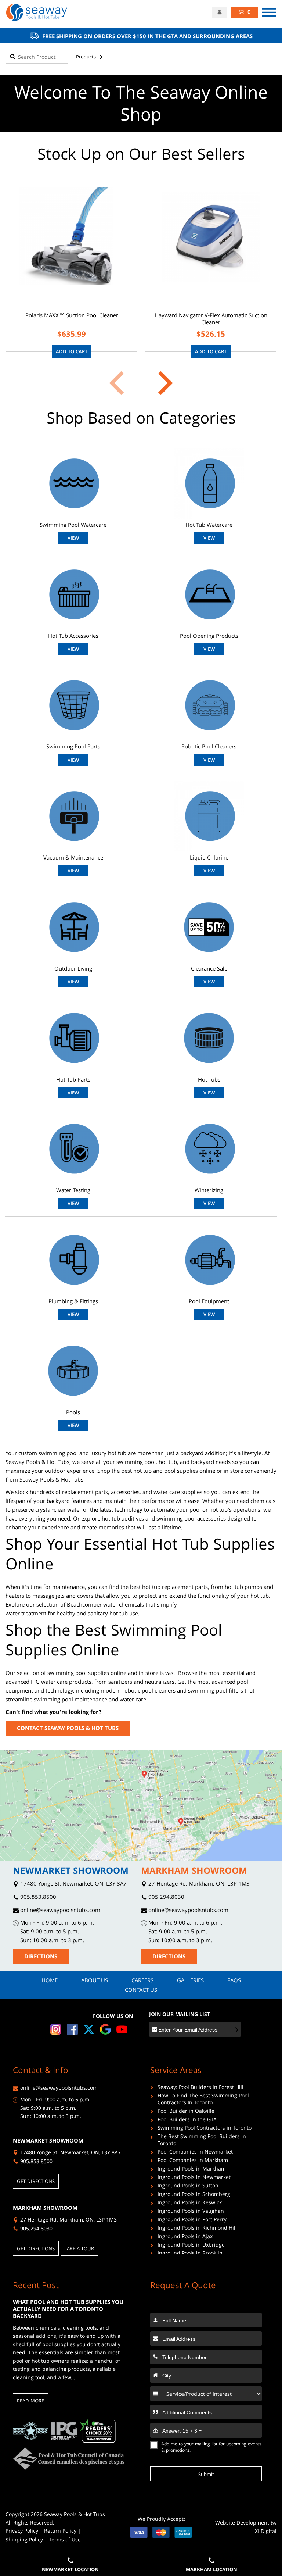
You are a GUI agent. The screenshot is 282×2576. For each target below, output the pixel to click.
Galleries (190, 1981)
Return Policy (60, 2532)
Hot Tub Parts (73, 1081)
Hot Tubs (209, 1081)
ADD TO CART (72, 352)
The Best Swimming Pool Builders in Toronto (202, 2141)
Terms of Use (65, 2541)
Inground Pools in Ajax (185, 2238)
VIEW (73, 539)
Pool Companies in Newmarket (195, 2153)
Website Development (242, 2524)
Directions (41, 1957)
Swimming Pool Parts (73, 748)
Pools (73, 1413)
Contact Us (141, 1991)
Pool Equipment (209, 1302)
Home (50, 1981)
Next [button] (161, 383)
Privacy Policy (22, 2532)
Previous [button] (121, 383)
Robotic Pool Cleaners (209, 748)
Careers (142, 1981)
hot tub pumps (243, 1588)
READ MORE (30, 2401)
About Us (95, 1981)
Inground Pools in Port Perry (192, 2221)
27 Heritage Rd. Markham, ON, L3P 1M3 (198, 1885)
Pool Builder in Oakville (186, 2112)
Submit (206, 2475)
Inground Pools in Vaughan (191, 2212)
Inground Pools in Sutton (188, 2187)
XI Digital (266, 2532)
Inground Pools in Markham (192, 2170)
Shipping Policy (24, 2541)
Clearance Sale (209, 970)
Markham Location (211, 2570)
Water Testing (73, 1191)
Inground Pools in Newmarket (194, 2178)
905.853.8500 (37, 1898)
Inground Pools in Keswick (190, 2204)
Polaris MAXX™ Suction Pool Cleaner (72, 316)
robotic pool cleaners (149, 1691)
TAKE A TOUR (79, 2249)
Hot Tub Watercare (209, 526)
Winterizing (209, 1191)
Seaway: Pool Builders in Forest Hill (200, 2088)
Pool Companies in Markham (193, 2161)
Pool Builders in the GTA (187, 2121)
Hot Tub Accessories (73, 637)
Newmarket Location (70, 2570)
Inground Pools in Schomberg (194, 2195)
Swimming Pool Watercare (73, 526)
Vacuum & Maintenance (73, 859)
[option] (71, 263)
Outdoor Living (73, 970)
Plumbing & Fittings (73, 1302)
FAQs (234, 1981)
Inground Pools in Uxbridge (191, 2246)
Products (86, 57)
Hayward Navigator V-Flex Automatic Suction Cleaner (211, 320)
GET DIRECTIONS (36, 2182)
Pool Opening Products (209, 637)
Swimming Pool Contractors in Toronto (205, 2129)
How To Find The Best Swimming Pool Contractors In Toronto (203, 2100)
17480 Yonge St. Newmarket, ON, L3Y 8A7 (73, 1885)
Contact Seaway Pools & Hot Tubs (68, 1729)
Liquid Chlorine (209, 859)
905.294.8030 (166, 1898)
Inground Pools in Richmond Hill (197, 2229)
